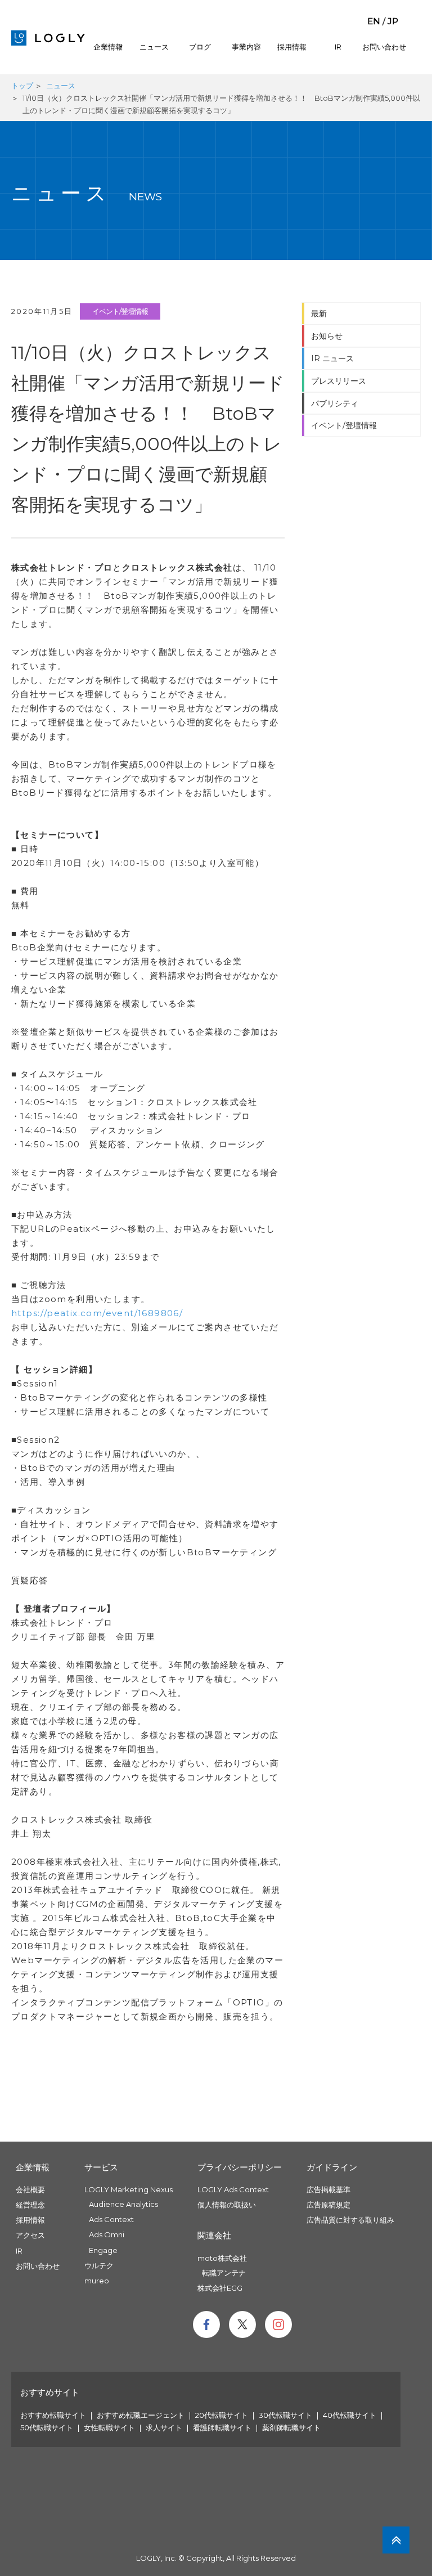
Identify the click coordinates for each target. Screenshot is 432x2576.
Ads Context (111, 2219)
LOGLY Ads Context (233, 2189)
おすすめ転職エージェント (141, 2415)
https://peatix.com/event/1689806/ (97, 1313)
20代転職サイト (222, 2415)
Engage (103, 2250)
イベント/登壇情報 (120, 311)
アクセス (30, 2235)
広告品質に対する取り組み (350, 2220)
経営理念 (30, 2205)
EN (374, 21)
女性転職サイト (109, 2427)
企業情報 (108, 47)
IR (338, 47)
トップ (22, 86)
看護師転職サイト (222, 2427)
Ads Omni (107, 2234)
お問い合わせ (384, 47)
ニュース (154, 47)
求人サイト (164, 2427)
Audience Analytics (123, 2204)
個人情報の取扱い (227, 2205)
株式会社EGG (220, 2288)
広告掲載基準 (328, 2189)
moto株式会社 (222, 2258)
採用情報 (292, 47)
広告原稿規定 (328, 2205)
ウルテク (99, 2265)
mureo (97, 2281)
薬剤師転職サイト (291, 2427)
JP (393, 21)
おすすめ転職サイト (53, 2415)
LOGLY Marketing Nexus (129, 2189)
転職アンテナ (224, 2273)
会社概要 (30, 2189)
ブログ (200, 47)
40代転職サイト (350, 2415)
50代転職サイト (47, 2427)
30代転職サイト (285, 2415)
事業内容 (246, 47)
